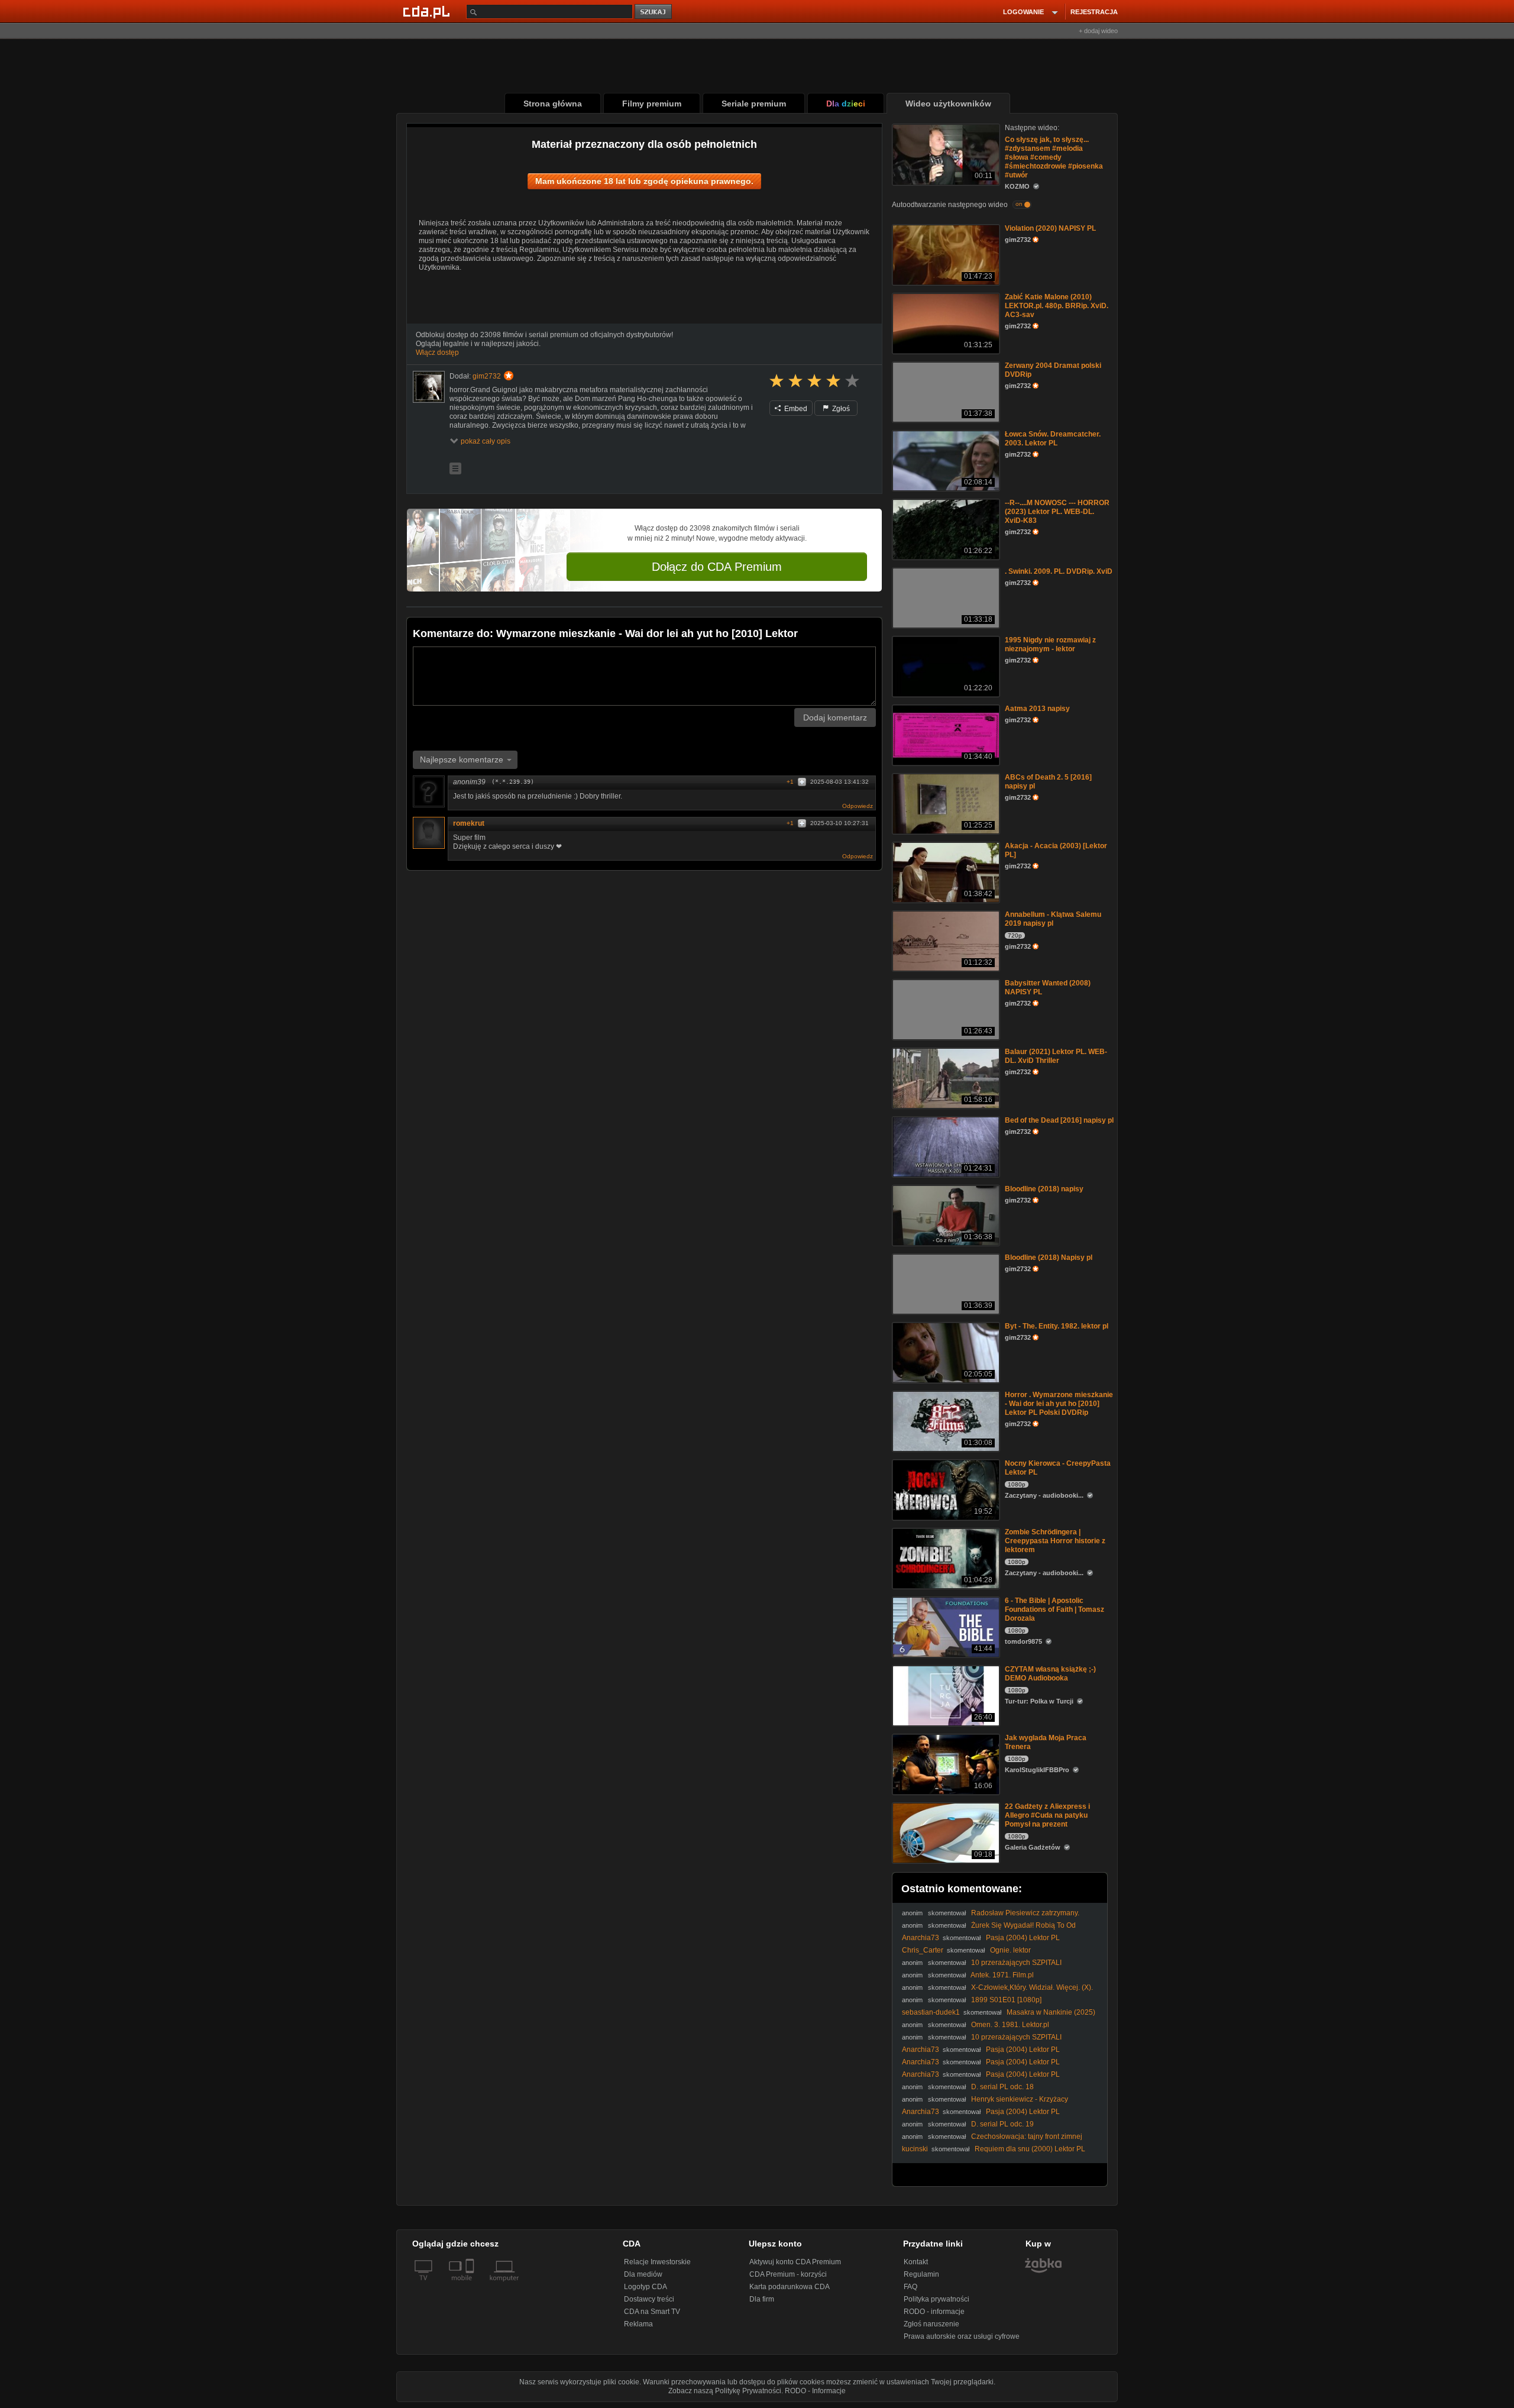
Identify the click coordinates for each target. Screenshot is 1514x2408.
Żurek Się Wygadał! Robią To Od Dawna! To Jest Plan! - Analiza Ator (989, 1930)
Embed (795, 409)
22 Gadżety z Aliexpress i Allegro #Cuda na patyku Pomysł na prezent (1047, 1815)
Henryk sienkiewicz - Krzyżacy (1020, 2099)
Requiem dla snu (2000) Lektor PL (1030, 2149)
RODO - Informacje (815, 2391)
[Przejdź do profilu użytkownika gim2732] (429, 387)
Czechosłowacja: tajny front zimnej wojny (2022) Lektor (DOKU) (992, 2141)
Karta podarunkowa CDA (790, 2287)
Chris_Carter (923, 1950)
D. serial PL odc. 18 (1002, 2087)
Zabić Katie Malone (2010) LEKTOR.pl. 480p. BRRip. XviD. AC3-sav (1057, 306)
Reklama (638, 2324)
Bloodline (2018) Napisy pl (1049, 1258)
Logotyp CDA (646, 2287)
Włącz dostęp (437, 353)
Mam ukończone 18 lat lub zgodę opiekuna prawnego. (644, 181)
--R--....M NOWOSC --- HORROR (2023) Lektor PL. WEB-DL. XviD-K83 (1057, 512)
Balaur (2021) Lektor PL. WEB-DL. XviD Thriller (1056, 1056)
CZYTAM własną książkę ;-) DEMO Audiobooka (1050, 1674)
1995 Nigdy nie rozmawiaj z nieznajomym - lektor (1050, 644)
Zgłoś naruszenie (931, 2324)
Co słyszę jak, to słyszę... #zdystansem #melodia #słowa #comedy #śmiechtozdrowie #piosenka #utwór (1054, 157)
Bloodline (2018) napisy (1044, 1189)
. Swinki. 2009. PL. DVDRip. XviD (1059, 571)
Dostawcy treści (649, 2299)
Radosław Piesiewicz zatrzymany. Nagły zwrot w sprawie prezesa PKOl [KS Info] (991, 1917)
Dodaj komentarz (835, 717)
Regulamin (921, 2274)
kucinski (915, 2149)
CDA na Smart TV (652, 2312)
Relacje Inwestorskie (657, 2262)
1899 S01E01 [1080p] (1006, 2000)
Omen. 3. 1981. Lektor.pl (1010, 2025)
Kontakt (916, 2262)
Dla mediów (643, 2274)
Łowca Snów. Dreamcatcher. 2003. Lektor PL (1053, 439)
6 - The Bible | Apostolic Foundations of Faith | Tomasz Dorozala (1054, 1609)
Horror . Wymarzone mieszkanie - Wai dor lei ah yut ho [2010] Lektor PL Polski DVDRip (1059, 1404)
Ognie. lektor (1010, 1950)
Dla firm (762, 2299)
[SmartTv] (471, 2285)
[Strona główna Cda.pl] (428, 11)
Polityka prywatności (936, 2299)
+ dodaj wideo (1098, 31)
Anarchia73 (921, 1938)
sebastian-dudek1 (931, 2012)
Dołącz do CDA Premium (717, 567)
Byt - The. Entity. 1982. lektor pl (1057, 1326)
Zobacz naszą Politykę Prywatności (725, 2391)
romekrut (469, 823)
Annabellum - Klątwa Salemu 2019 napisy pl (1053, 919)
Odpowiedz (858, 806)
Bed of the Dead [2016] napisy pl (1059, 1120)
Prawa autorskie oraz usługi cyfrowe (962, 2336)
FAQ (910, 2287)
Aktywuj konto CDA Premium (795, 2262)
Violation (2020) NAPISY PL (1050, 228)
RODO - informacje (934, 2312)
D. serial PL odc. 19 (1002, 2124)
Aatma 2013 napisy (1037, 709)
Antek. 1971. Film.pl (1002, 1975)
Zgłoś (840, 409)
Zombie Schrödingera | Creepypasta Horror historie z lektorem (1055, 1541)
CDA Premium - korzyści (788, 2274)
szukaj (654, 12)
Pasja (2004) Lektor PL (1023, 1938)
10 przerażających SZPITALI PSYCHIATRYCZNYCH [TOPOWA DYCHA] (982, 1967)
